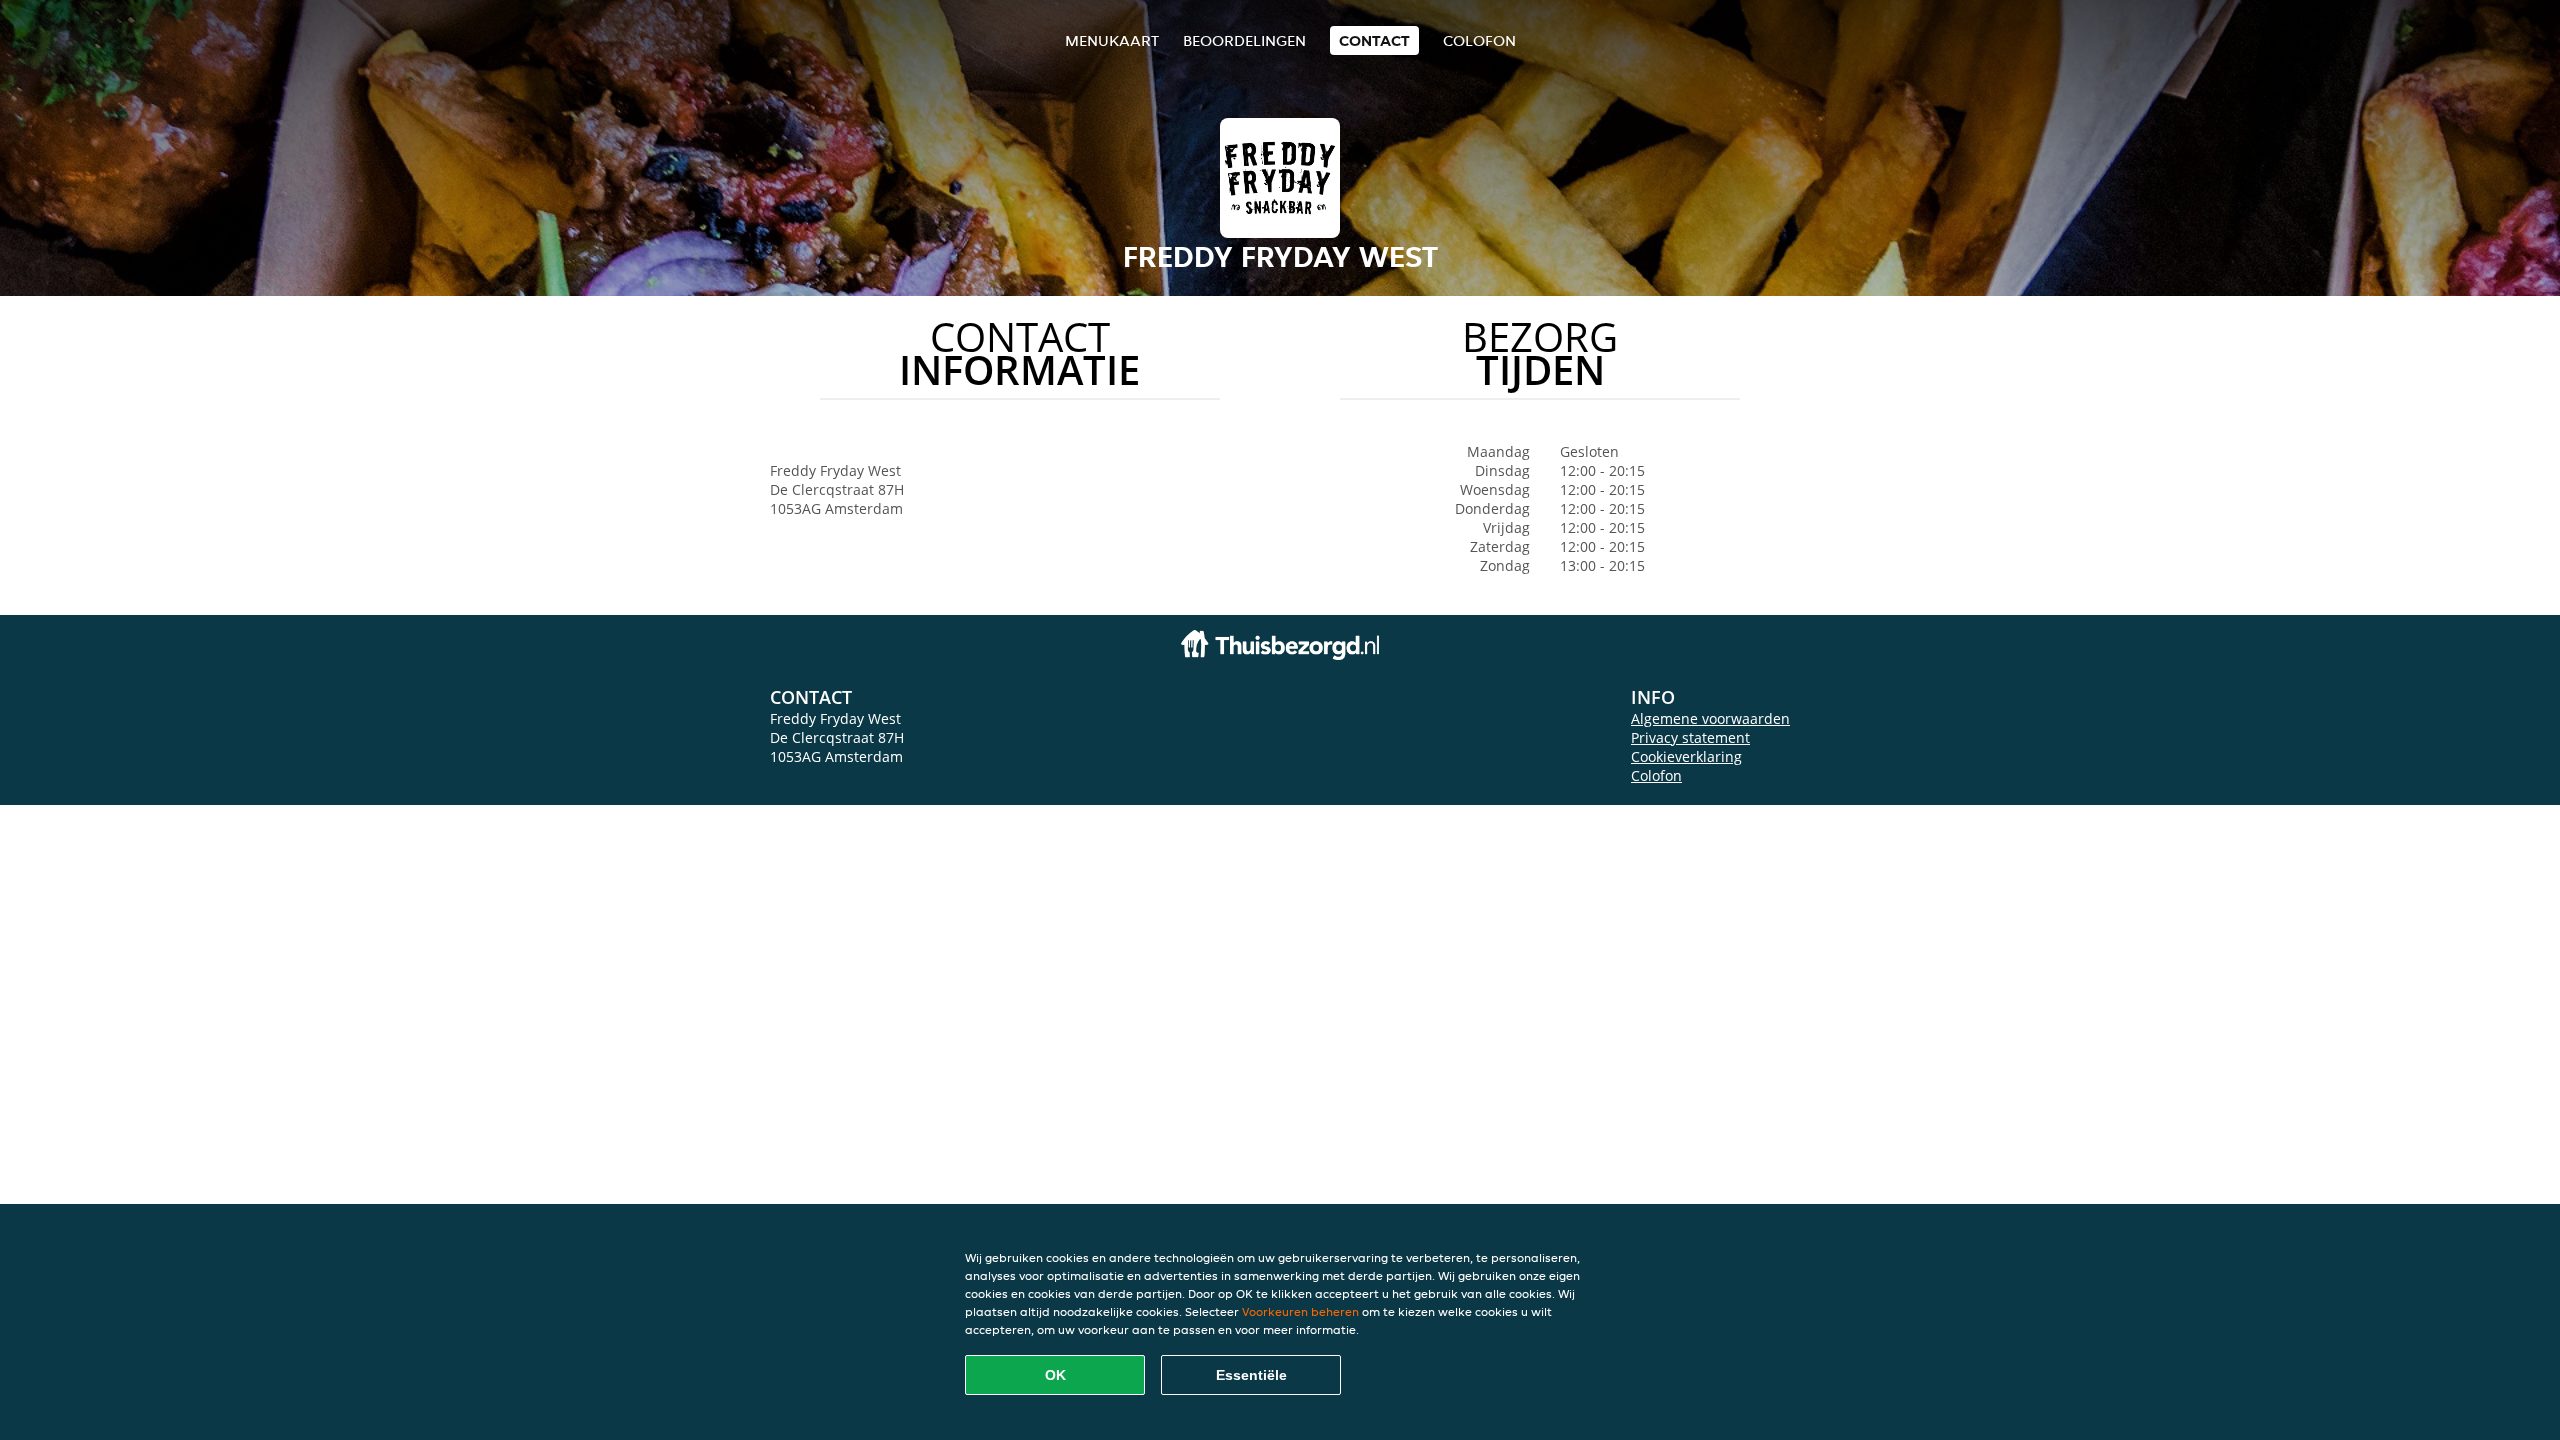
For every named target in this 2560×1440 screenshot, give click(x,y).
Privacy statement (1690, 737)
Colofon (1656, 775)
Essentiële (1251, 1375)
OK (1055, 1375)
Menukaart (1112, 40)
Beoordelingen (1244, 40)
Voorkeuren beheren (1300, 1311)
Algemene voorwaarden (1710, 718)
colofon (1479, 40)
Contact (1374, 40)
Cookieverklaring (1686, 756)
